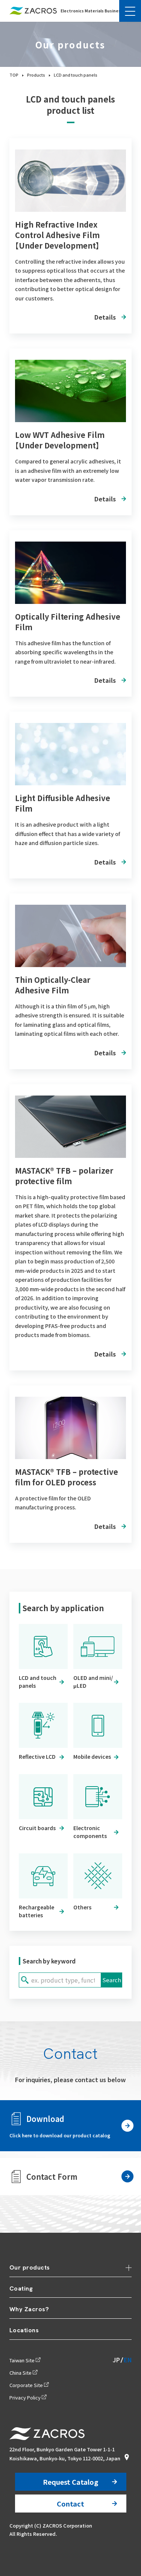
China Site (20, 2373)
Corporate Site (26, 2385)
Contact (70, 2504)
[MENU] (130, 11)
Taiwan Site (22, 2360)
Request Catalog (70, 2482)
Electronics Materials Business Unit (97, 11)
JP (116, 2360)
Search (112, 1980)
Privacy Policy (25, 2397)
